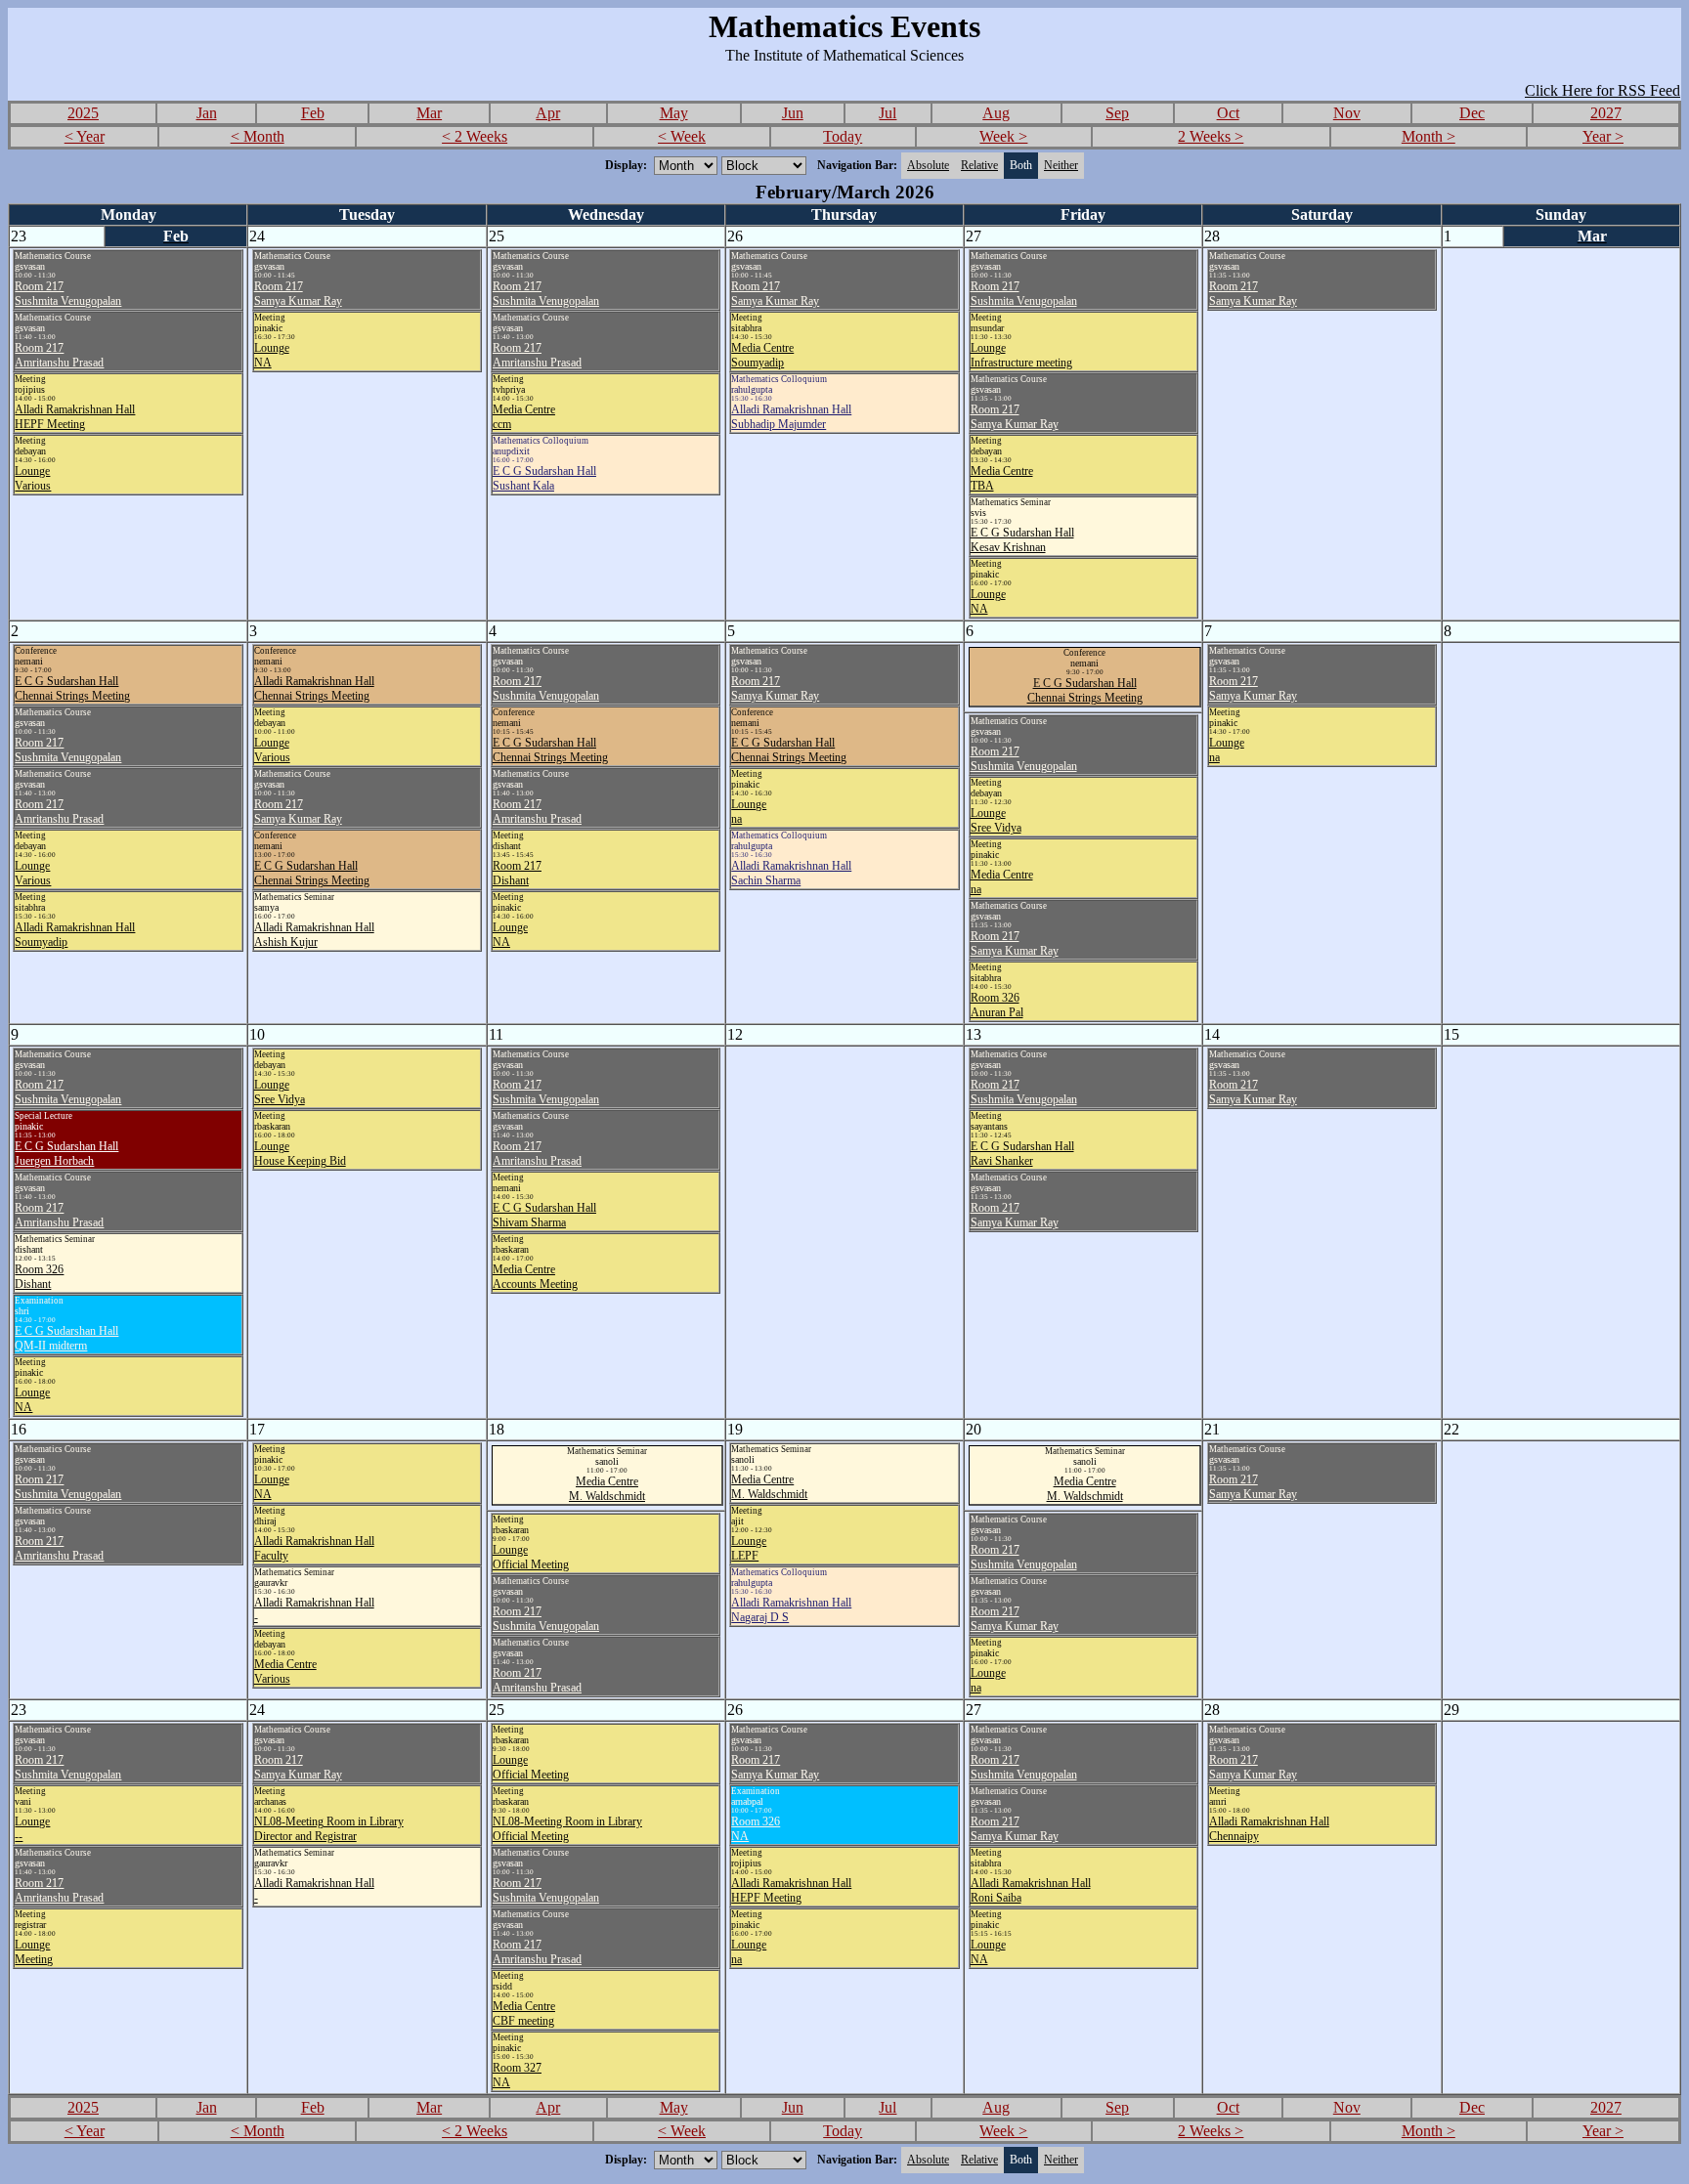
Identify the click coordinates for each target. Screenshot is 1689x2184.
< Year (85, 136)
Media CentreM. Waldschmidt (607, 1489)
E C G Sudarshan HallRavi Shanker (1022, 1154)
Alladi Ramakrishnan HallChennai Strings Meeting (314, 688)
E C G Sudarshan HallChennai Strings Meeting (72, 688)
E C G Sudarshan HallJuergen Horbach (66, 1154)
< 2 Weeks (475, 136)
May (674, 113)
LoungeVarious (33, 478)
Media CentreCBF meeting (524, 2013)
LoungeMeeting (34, 1952)
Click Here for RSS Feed (1602, 90)
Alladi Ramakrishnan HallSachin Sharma (791, 873)
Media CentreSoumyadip (762, 355)
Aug (996, 113)
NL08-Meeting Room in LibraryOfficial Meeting (567, 1829)
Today (843, 136)
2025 (83, 113)
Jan (207, 113)
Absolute (928, 165)
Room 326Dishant (39, 1277)
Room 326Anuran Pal (997, 1005)
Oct (1228, 113)
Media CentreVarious (285, 1671)
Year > (1603, 136)
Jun (793, 113)
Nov (1347, 113)
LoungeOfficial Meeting (531, 1557)
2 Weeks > (1211, 136)
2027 (1606, 113)
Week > (1003, 136)
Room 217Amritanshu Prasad (59, 355)
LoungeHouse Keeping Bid (300, 1154)
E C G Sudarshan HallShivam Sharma (544, 1215)
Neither (1061, 165)
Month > (1429, 136)
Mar (429, 113)
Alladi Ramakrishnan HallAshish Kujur (314, 935)
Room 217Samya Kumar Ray (298, 294)
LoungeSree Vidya (996, 820)
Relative (979, 165)
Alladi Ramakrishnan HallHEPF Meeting (75, 417)
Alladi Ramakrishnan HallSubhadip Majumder (791, 417)
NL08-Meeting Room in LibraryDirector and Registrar (329, 1829)
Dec (1472, 113)
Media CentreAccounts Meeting (535, 1277)
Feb (313, 113)
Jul (888, 113)
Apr (548, 113)
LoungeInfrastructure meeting (1021, 355)
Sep (1117, 113)
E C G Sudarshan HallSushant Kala (544, 478)
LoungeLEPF (749, 1548)
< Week (682, 136)
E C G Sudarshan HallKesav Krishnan (1022, 540)
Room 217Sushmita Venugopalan (68, 294)
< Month (258, 136)
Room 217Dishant (517, 873)
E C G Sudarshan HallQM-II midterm (66, 1338)
